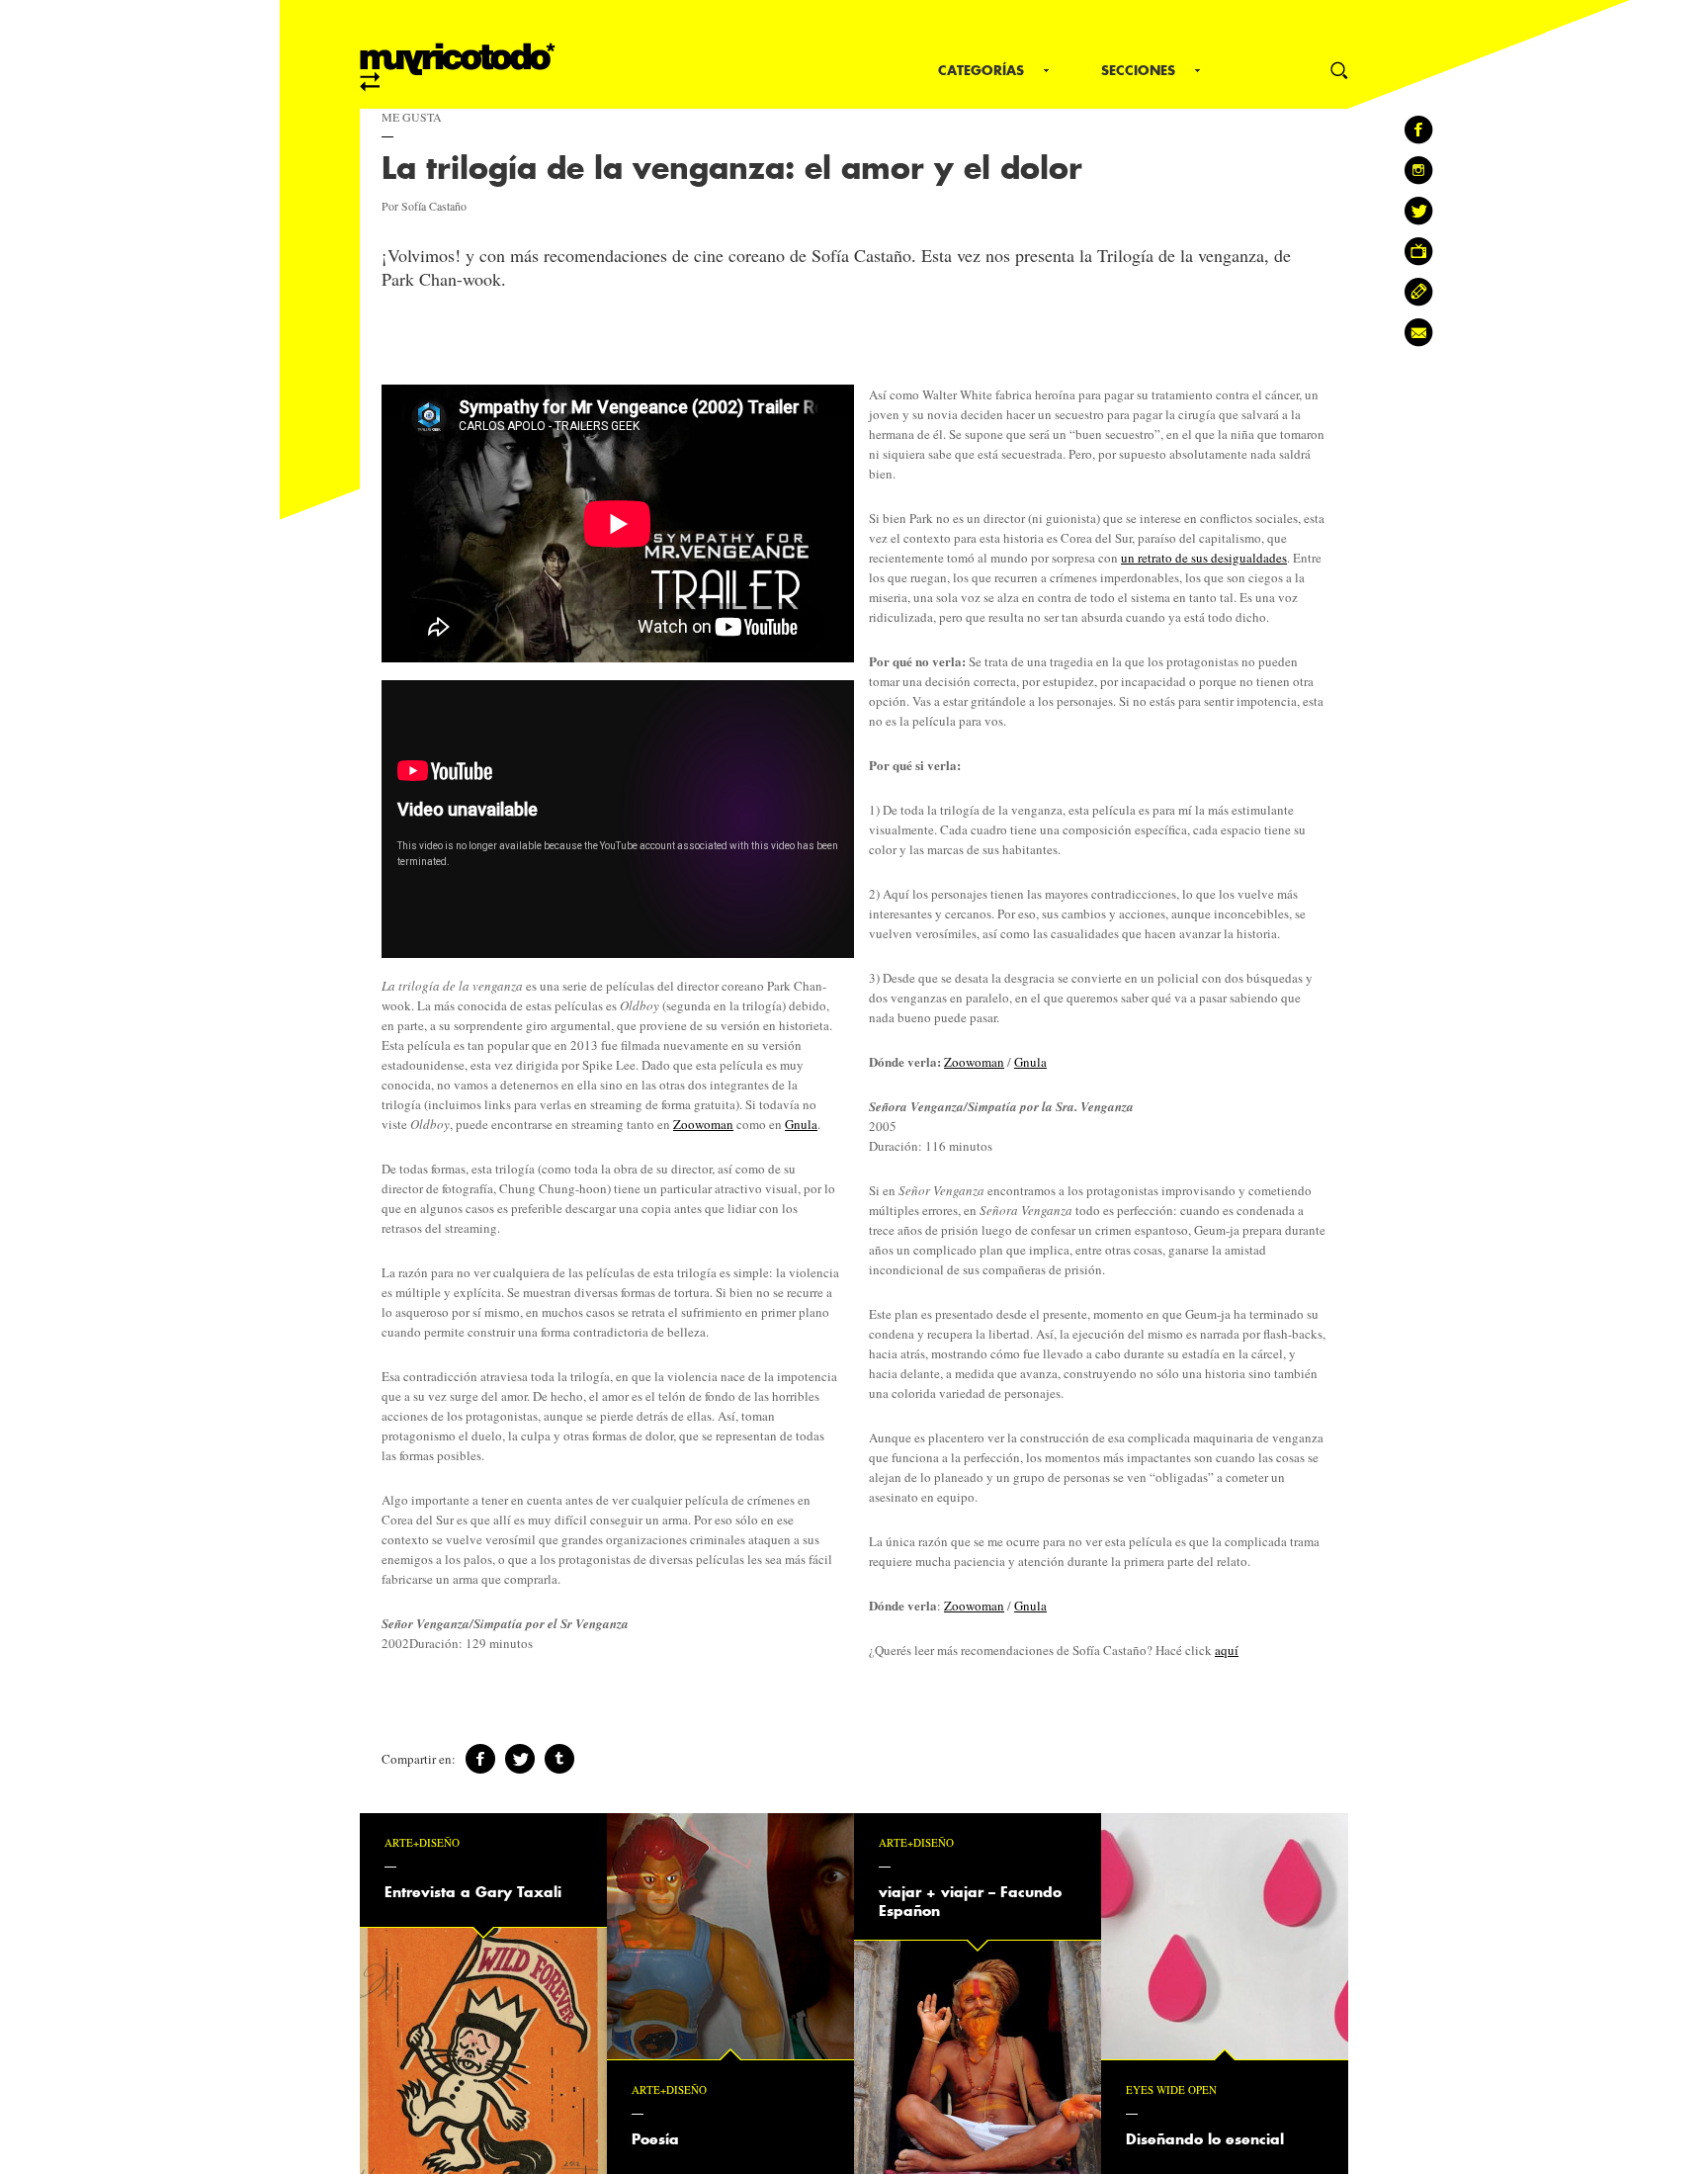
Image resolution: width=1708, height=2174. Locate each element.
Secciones (1138, 70)
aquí (1227, 1650)
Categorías (981, 70)
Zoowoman (703, 1124)
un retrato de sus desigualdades (1204, 558)
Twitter (520, 1759)
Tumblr (559, 1759)
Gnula (801, 1124)
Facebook (480, 1759)
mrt (458, 67)
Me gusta (412, 117)
